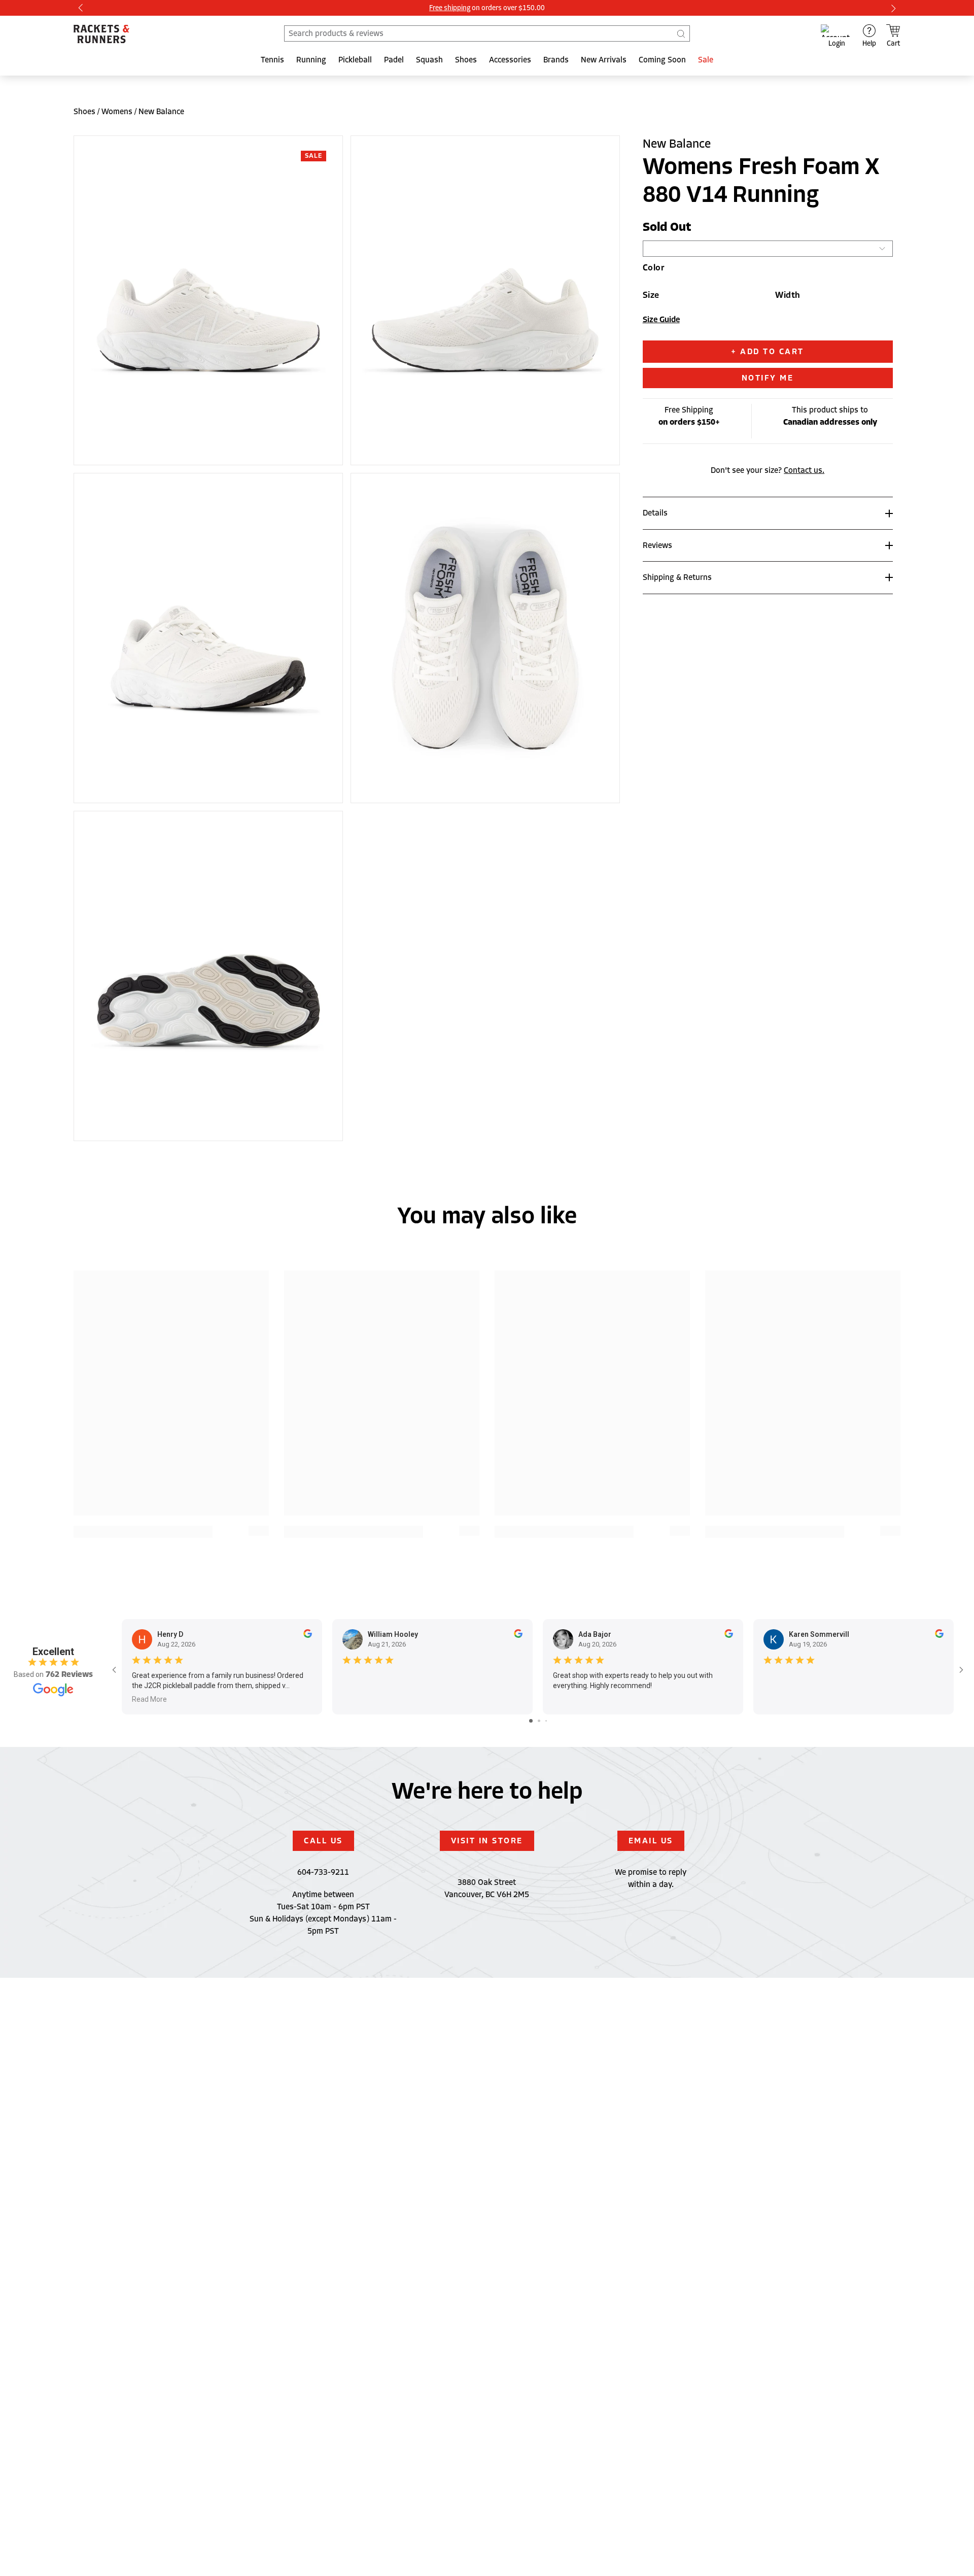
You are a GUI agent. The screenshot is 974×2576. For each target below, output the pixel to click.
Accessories (510, 60)
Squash (429, 60)
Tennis (272, 60)
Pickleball (355, 60)
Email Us (651, 1841)
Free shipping (450, 8)
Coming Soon (662, 60)
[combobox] (487, 33)
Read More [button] (149, 1699)
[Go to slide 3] (546, 1721)
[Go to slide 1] (531, 1721)
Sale (706, 60)
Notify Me (768, 378)
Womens (117, 112)
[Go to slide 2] (539, 1721)
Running (311, 60)
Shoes (466, 60)
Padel (394, 60)
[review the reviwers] (308, 1635)
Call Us (323, 1841)
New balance (161, 112)
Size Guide (661, 320)
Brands (556, 60)
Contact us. (804, 470)
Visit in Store (487, 1841)
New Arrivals (604, 60)
